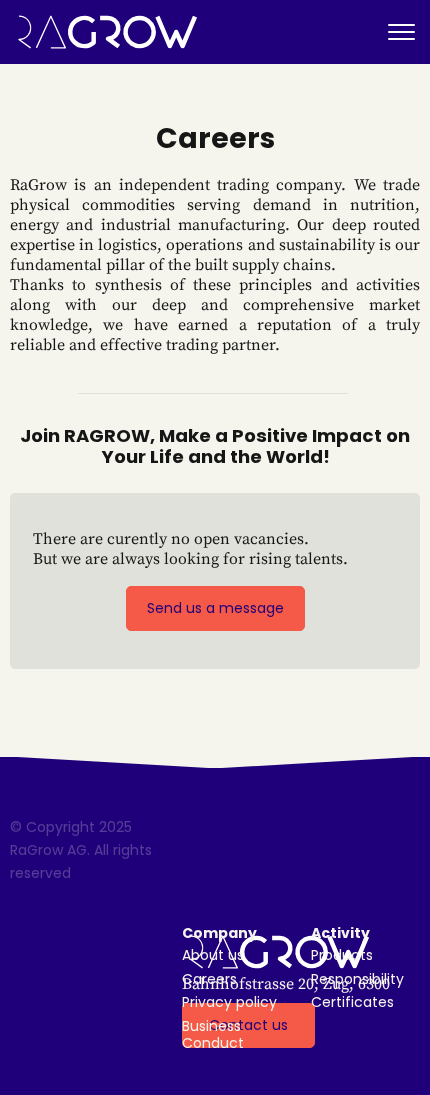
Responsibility (357, 979)
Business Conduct (213, 1035)
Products (342, 955)
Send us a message (215, 608)
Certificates (352, 1002)
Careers (209, 979)
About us (213, 955)
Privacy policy (229, 1002)
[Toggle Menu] (402, 32)
